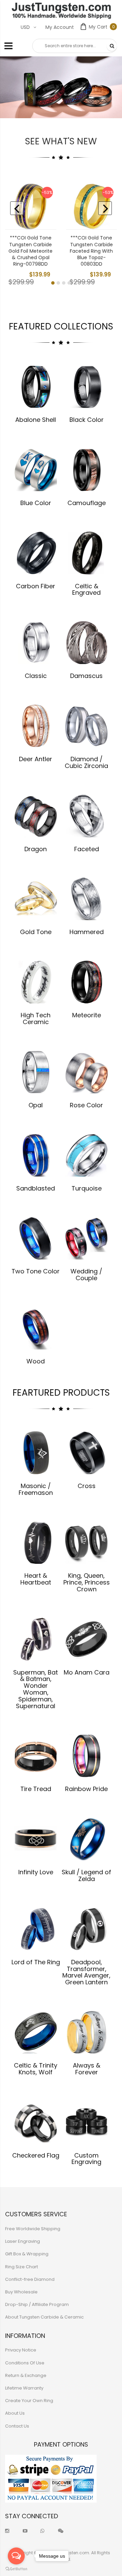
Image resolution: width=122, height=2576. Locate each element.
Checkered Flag (36, 2155)
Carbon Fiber (36, 586)
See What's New (61, 141)
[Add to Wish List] (46, 204)
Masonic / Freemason (36, 1489)
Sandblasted (36, 1188)
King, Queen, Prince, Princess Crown (87, 1582)
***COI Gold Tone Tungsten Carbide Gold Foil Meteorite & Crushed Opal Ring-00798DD (30, 251)
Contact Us (17, 2426)
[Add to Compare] (46, 219)
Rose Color (86, 1105)
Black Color (87, 420)
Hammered (87, 932)
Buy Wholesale (21, 2292)
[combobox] (75, 46)
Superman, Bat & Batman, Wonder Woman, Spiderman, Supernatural (36, 1689)
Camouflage (87, 503)
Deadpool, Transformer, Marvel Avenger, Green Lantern (86, 1972)
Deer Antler (36, 759)
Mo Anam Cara (87, 1672)
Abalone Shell (36, 420)
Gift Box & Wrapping (27, 2254)
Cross (87, 1486)
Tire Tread (36, 1789)
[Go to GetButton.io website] (16, 2569)
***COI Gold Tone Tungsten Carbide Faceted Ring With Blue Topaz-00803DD (91, 251)
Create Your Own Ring (29, 2401)
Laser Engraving (23, 2241)
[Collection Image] (36, 386)
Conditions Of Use (25, 2363)
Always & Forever (87, 2069)
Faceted (87, 849)
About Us (15, 2413)
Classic (36, 676)
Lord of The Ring (36, 1962)
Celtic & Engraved (86, 589)
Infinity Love (36, 1872)
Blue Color (36, 503)
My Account (60, 27)
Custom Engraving (86, 2159)
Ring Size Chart (22, 2267)
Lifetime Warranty (24, 2388)
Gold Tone (36, 932)
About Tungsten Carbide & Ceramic (44, 2317)
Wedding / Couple (86, 1275)
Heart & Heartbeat (36, 1579)
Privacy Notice (21, 2350)
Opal (36, 1105)
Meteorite (87, 1015)
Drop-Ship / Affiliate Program (37, 2304)
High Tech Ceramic (36, 1018)
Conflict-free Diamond (30, 2279)
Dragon (36, 849)
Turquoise (87, 1188)
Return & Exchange (26, 2375)
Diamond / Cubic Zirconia (86, 762)
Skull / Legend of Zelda (86, 1875)
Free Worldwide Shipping (33, 2229)
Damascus (86, 676)
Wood (36, 1361)
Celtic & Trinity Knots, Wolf (36, 2069)
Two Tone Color (36, 1271)
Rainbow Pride (86, 1789)
